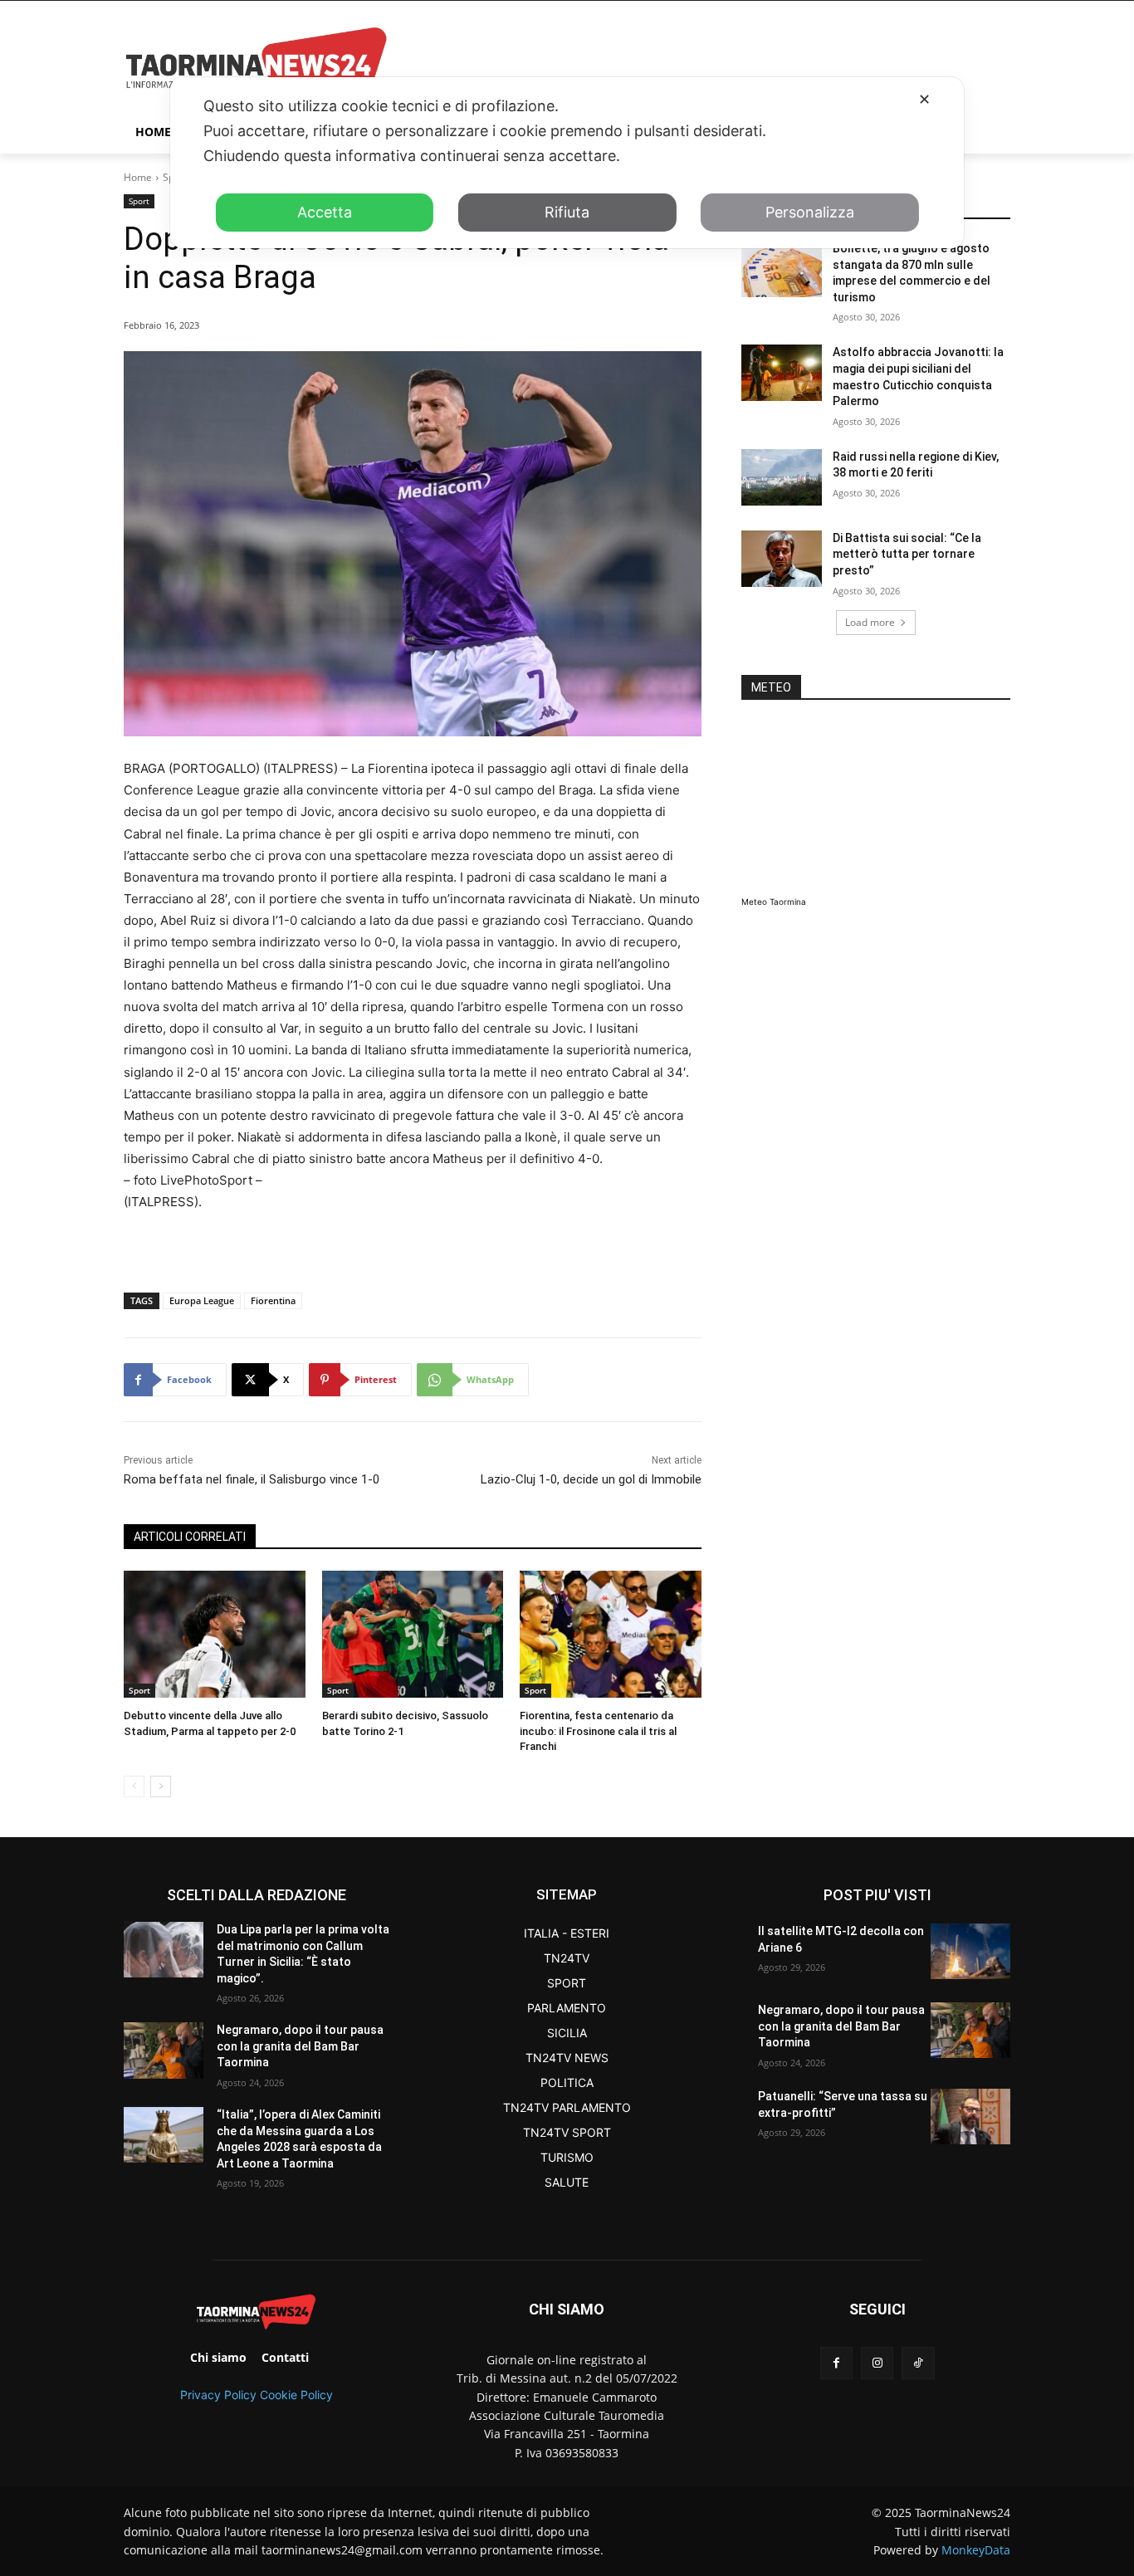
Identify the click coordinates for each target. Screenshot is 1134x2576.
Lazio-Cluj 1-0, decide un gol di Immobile (591, 1479)
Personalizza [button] (810, 212)
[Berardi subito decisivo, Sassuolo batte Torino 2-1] (413, 1634)
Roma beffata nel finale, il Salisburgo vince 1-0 (252, 1479)
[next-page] (161, 1787)
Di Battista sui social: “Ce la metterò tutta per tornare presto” (907, 554)
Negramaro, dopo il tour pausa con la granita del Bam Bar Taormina (300, 2046)
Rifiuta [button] (567, 212)
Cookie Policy (296, 2395)
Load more (870, 622)
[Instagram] (877, 2363)
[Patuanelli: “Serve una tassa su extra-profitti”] (970, 2117)
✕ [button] (924, 99)
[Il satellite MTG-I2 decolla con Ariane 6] (970, 1951)
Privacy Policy (218, 2395)
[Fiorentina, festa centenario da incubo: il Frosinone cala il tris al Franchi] (611, 1634)
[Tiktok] (918, 2363)
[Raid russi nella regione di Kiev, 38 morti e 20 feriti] (782, 477)
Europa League (202, 1300)
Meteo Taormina (774, 902)
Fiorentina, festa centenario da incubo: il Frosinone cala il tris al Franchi (598, 1730)
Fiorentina (273, 1300)
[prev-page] (134, 1787)
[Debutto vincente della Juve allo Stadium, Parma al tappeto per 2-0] (215, 1634)
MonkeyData (976, 2550)
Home (138, 177)
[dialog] (567, 163)
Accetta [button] (325, 212)
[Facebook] (836, 2363)
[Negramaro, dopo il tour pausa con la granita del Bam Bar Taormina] (164, 2050)
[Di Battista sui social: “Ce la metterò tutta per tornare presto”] (782, 559)
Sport (139, 201)
